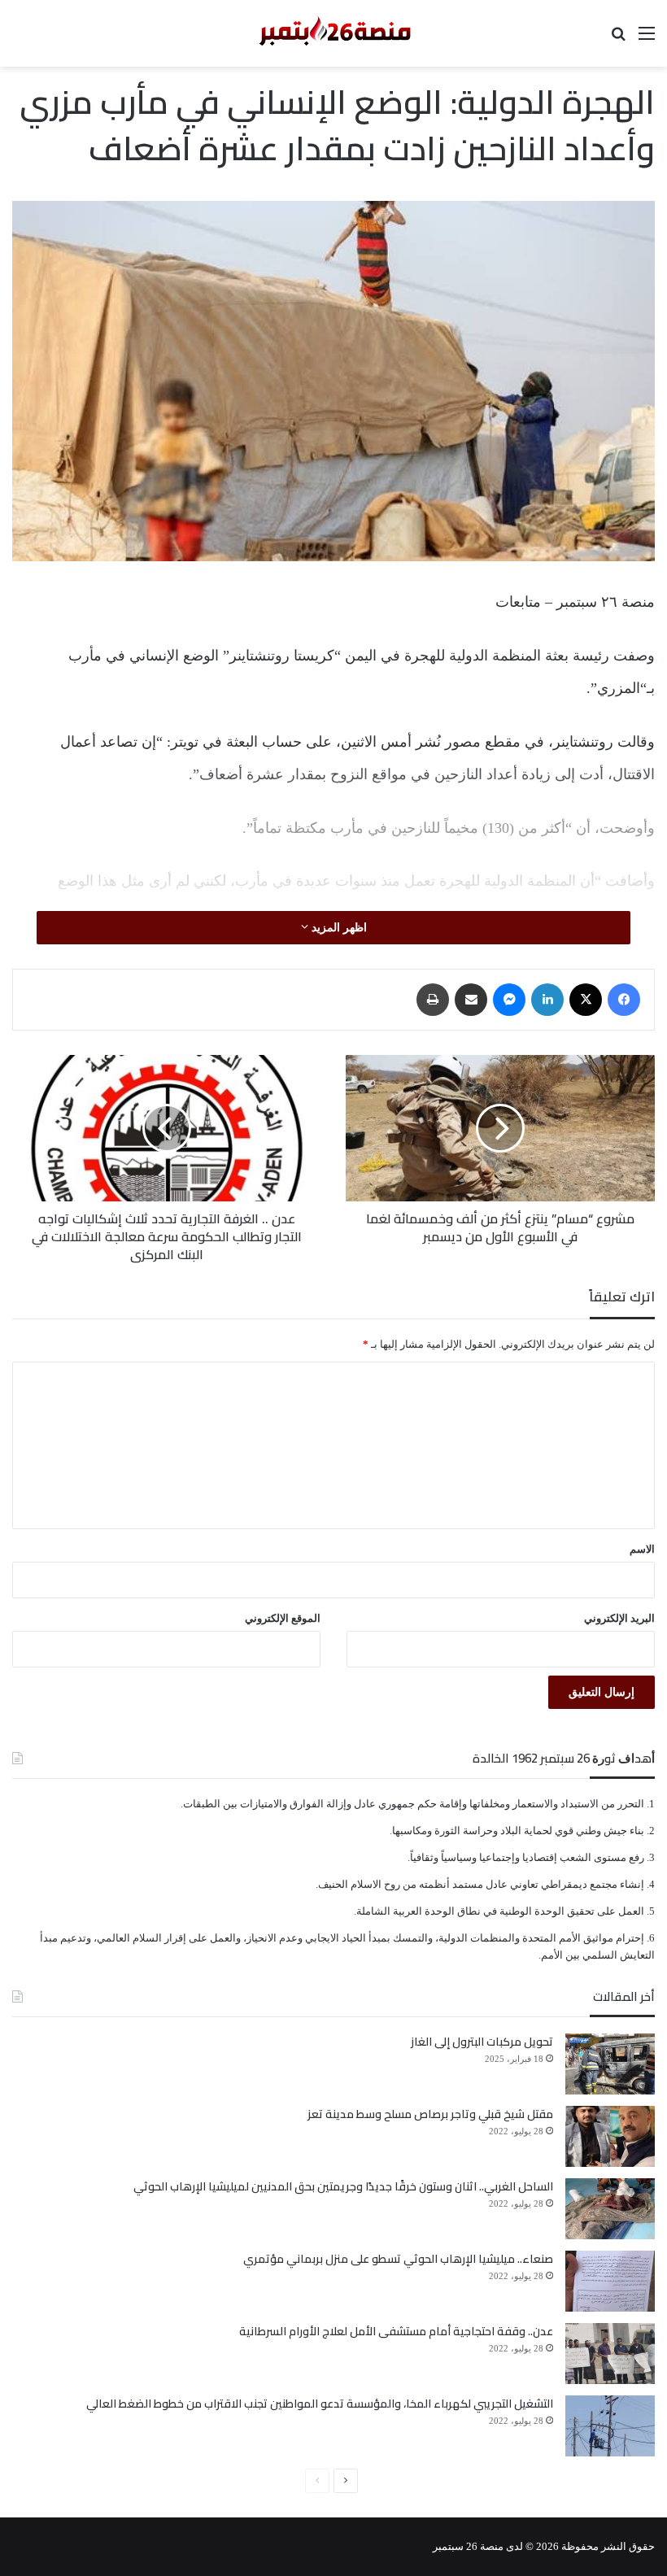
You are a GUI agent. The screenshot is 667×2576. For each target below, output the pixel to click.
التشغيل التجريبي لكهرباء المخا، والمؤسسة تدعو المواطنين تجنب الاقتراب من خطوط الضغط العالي (320, 2404)
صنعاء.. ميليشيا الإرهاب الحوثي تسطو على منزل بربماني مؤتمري (398, 2259)
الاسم (642, 1549)
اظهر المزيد (338, 928)
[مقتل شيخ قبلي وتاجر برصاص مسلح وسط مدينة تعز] (610, 2136)
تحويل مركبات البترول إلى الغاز (482, 2042)
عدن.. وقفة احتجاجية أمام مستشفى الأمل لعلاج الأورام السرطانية (396, 2331)
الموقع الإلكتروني (283, 1618)
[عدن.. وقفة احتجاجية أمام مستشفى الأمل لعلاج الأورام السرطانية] (610, 2354)
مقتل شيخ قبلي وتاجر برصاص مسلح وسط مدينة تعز (430, 2114)
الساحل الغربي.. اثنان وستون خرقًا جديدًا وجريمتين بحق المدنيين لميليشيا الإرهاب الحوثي (343, 2186)
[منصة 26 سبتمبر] (333, 33)
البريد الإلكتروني (619, 1618)
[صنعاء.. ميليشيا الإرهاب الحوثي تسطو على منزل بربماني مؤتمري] (610, 2281)
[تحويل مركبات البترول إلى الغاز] (610, 2064)
